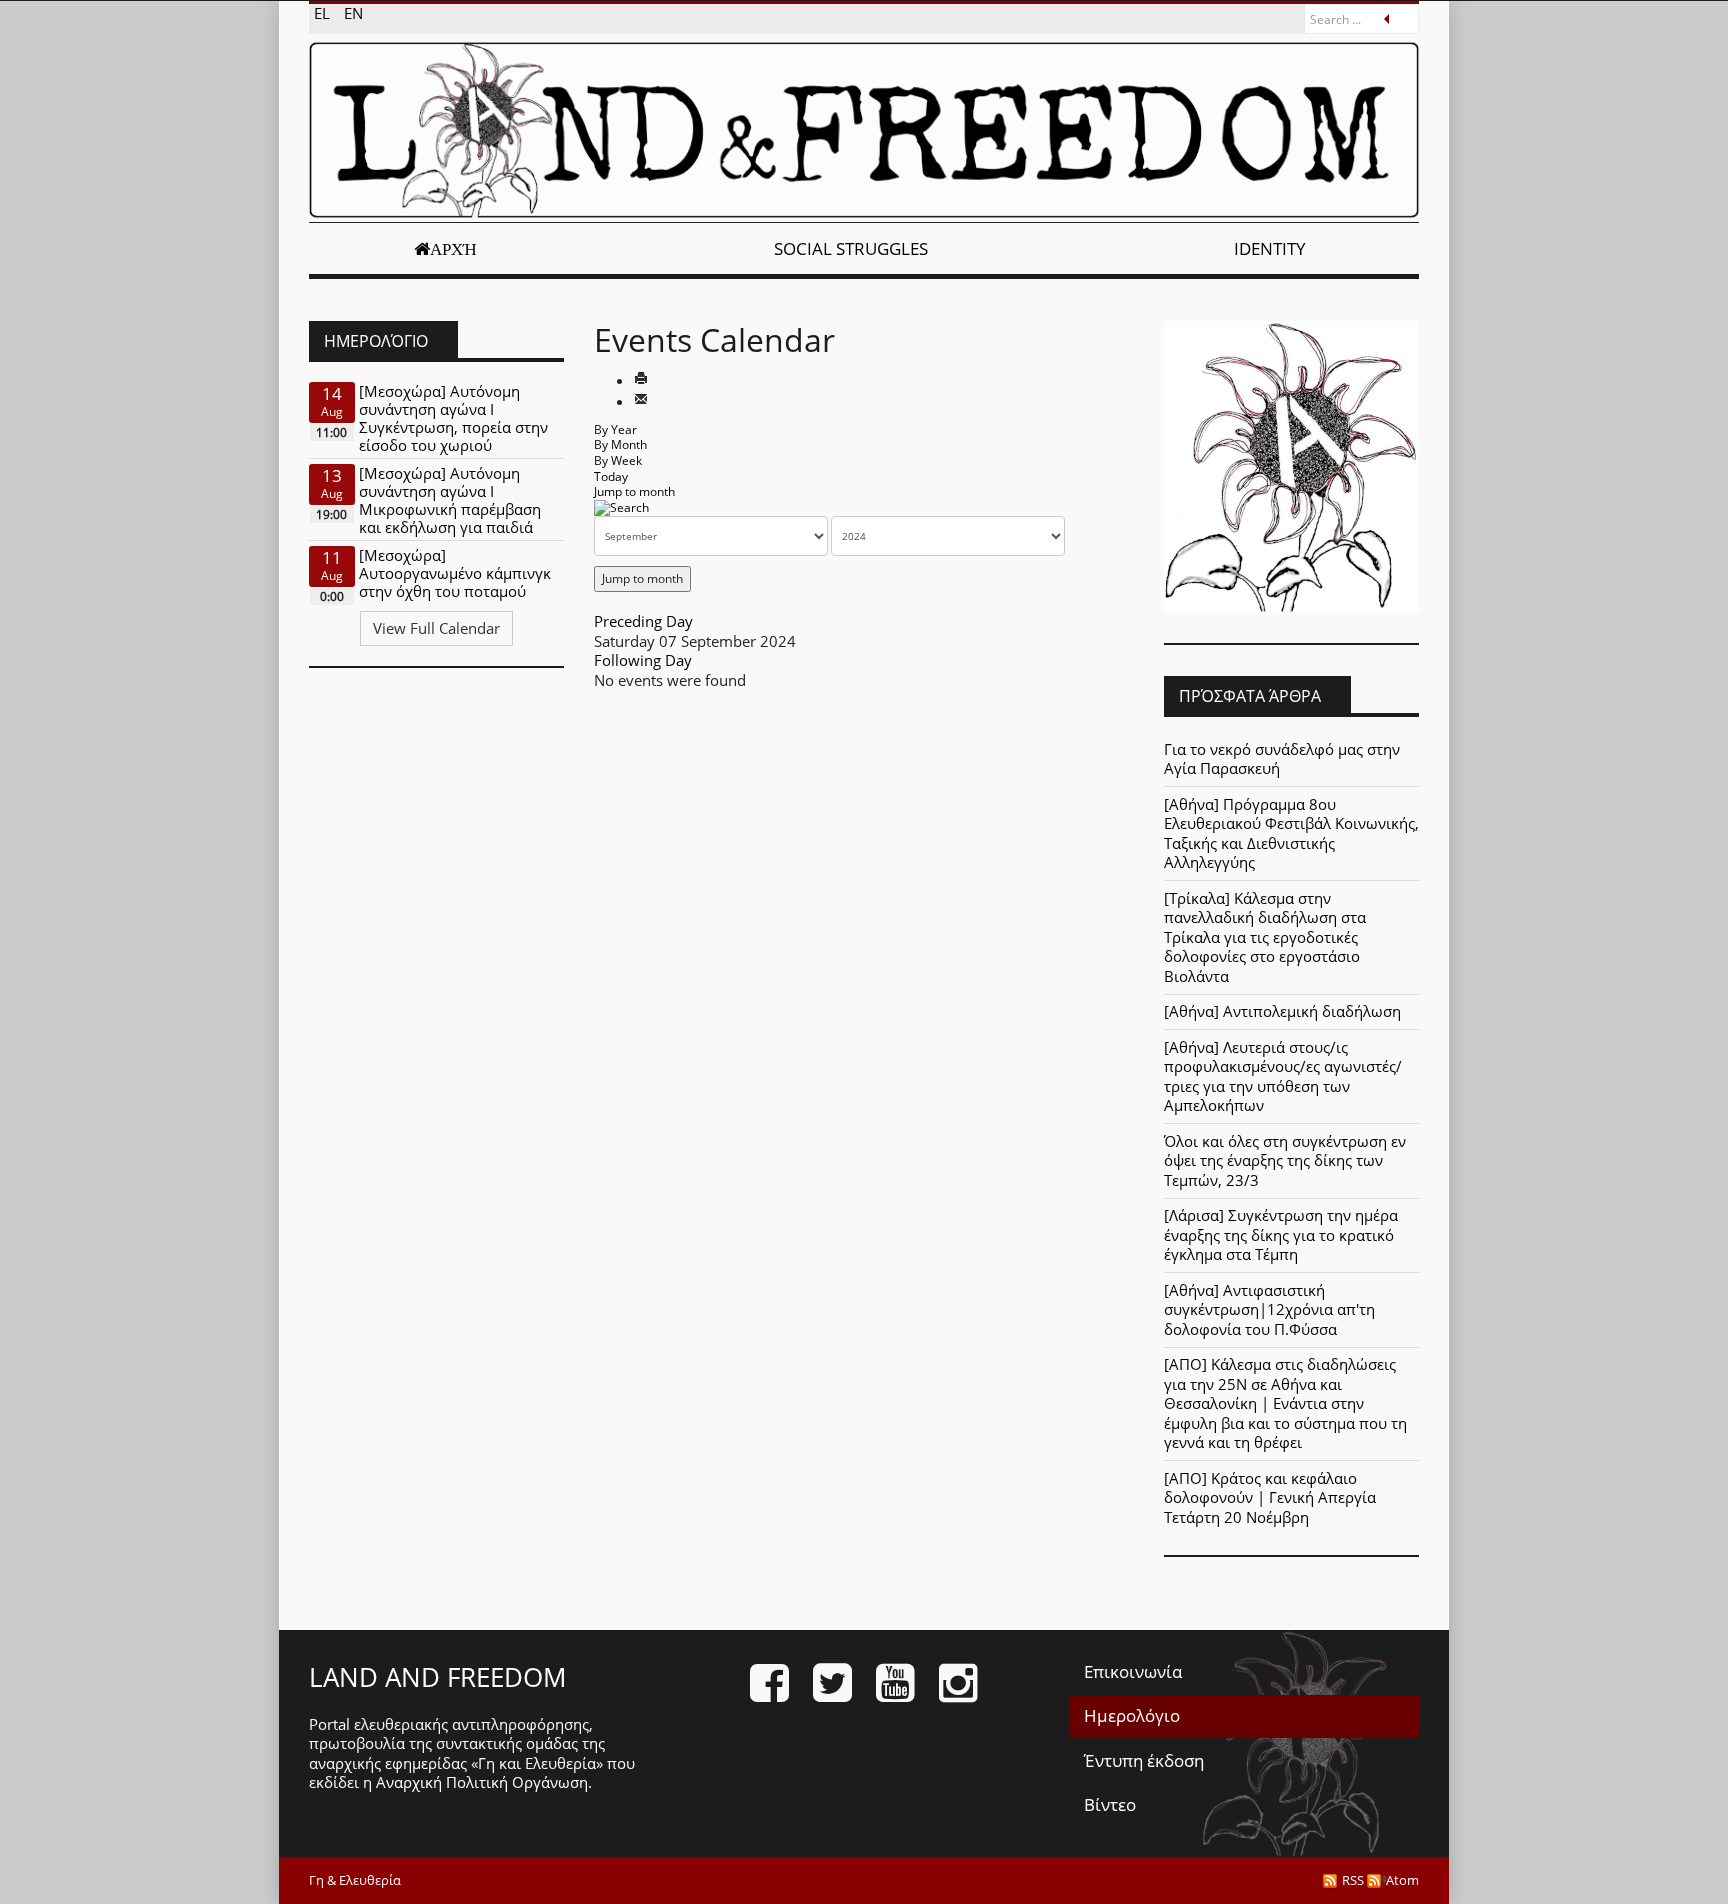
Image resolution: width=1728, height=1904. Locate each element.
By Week (618, 460)
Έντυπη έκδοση (1144, 1760)
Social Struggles (851, 248)
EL (324, 13)
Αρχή (453, 249)
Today (611, 476)
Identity (1270, 248)
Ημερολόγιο (1132, 1715)
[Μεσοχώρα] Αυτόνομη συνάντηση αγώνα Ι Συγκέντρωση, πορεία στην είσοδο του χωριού (453, 418)
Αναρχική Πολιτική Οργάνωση (482, 1782)
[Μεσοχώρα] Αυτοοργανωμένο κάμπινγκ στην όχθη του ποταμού (455, 573)
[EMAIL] (641, 401)
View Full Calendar (436, 628)
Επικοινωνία (1133, 1671)
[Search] (621, 507)
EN (353, 13)
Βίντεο (1110, 1804)
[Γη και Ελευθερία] (864, 130)
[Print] (641, 380)
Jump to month (634, 491)
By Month (620, 444)
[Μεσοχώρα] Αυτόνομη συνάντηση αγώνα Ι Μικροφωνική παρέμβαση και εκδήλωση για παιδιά (450, 500)
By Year (615, 429)
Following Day (643, 660)
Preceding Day (643, 621)
